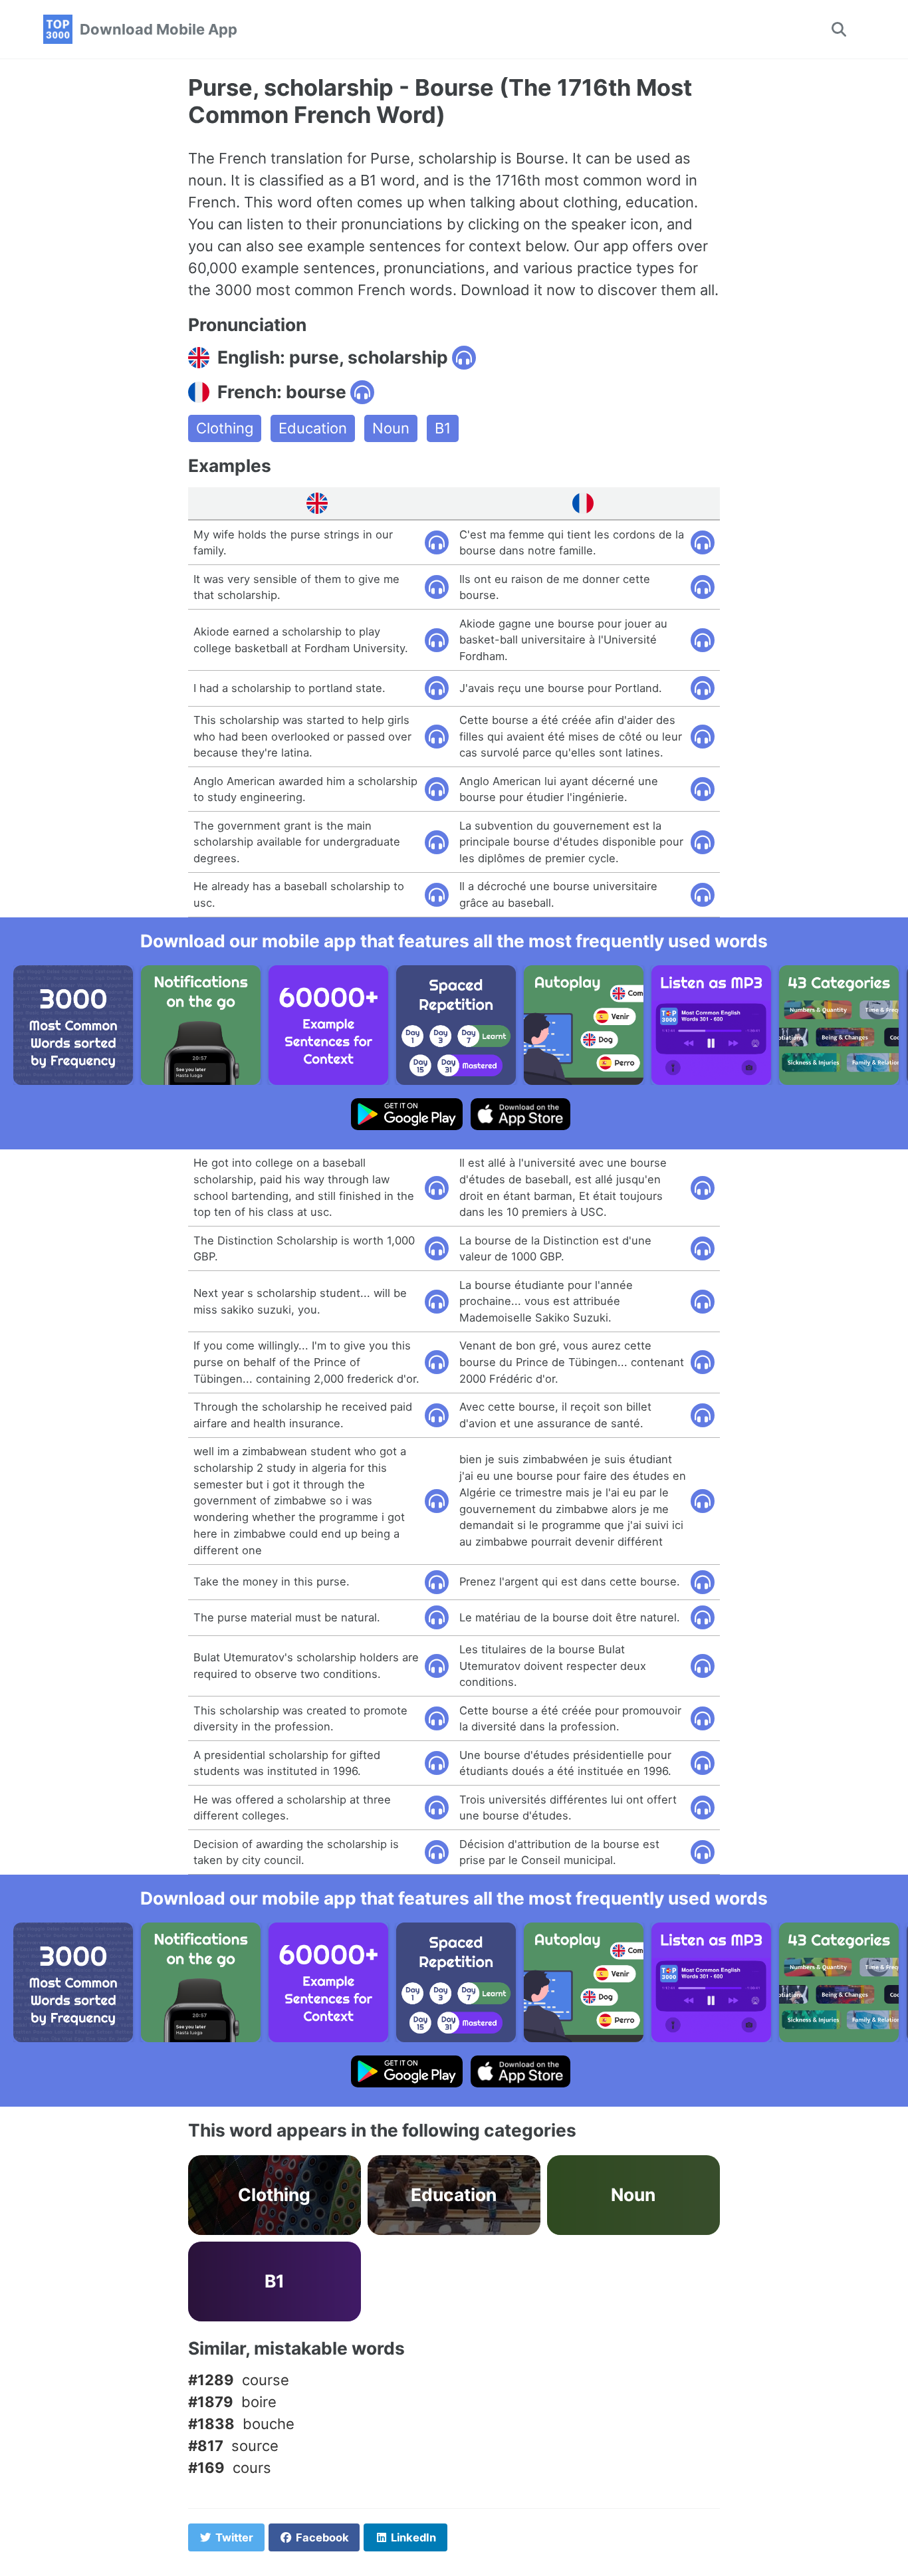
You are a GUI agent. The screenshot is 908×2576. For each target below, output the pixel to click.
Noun (391, 428)
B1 (443, 428)
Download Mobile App (159, 29)
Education (313, 428)
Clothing (225, 428)
